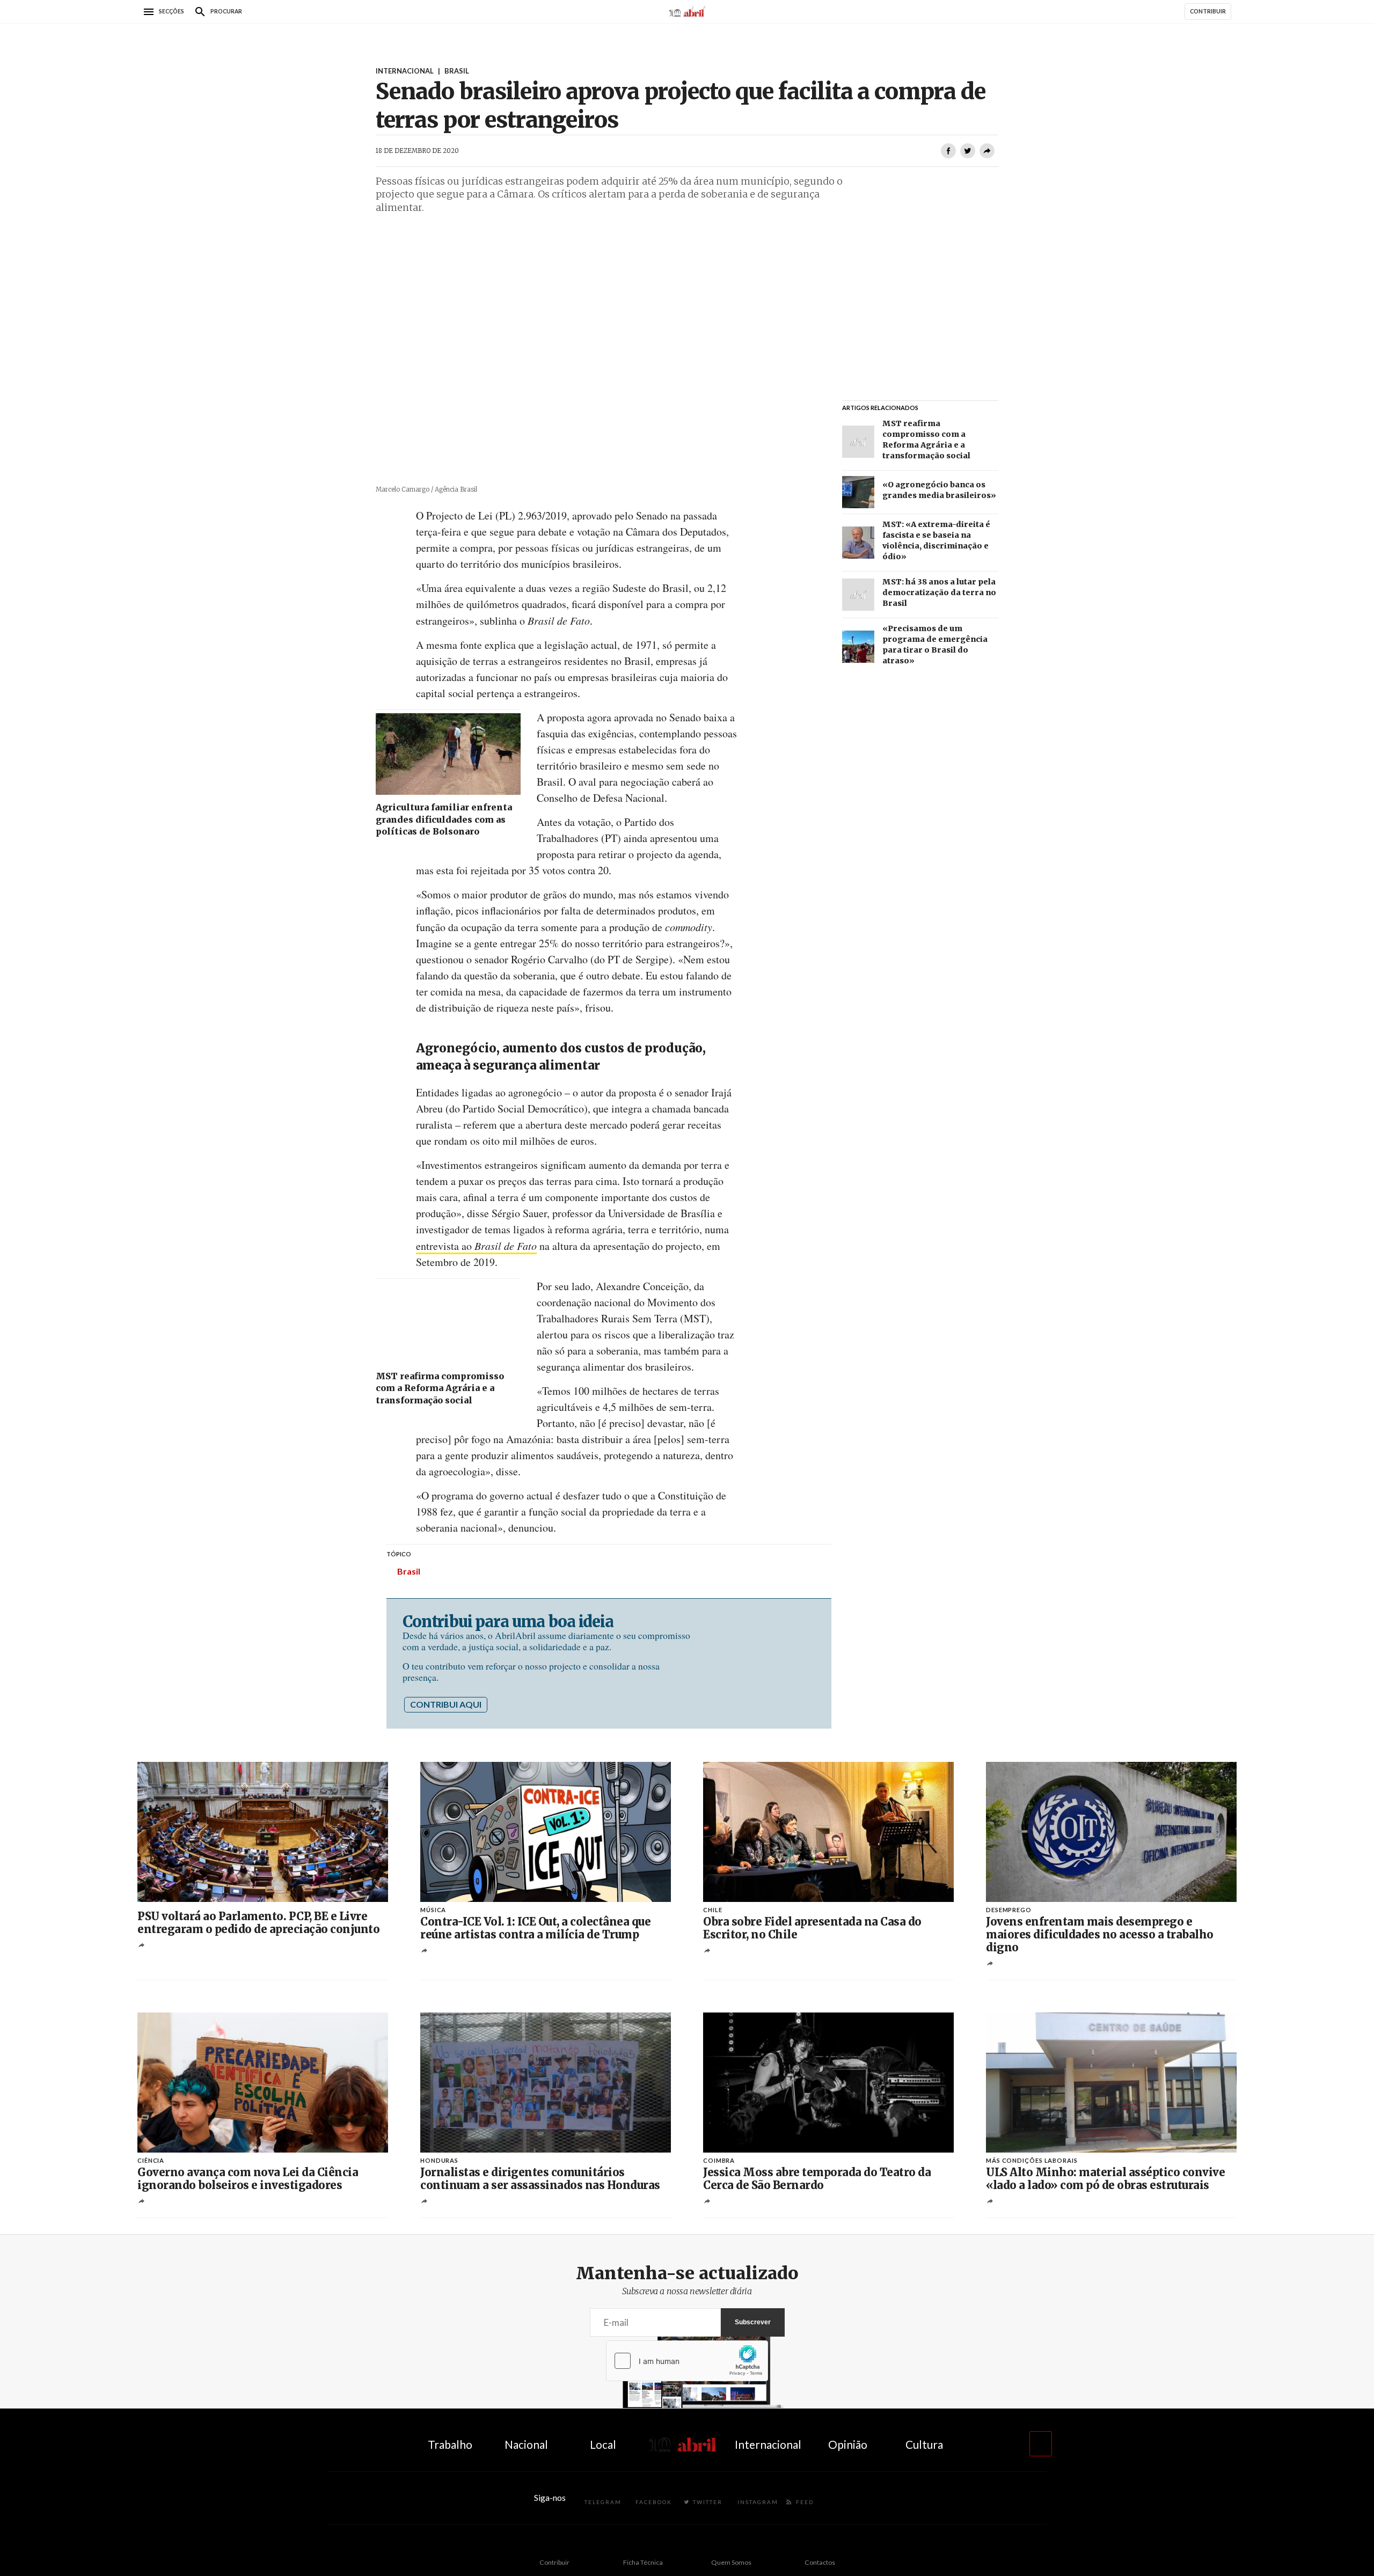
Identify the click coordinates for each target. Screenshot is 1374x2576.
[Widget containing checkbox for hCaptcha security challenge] (687, 2361)
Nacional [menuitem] (526, 2444)
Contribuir (554, 2562)
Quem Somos (731, 2562)
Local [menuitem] (603, 2444)
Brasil (409, 1571)
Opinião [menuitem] (848, 2444)
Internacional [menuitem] (768, 2444)
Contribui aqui (446, 1704)
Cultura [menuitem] (924, 2444)
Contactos (820, 2562)
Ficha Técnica (643, 2562)
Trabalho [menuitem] (450, 2444)
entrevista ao (476, 1246)
